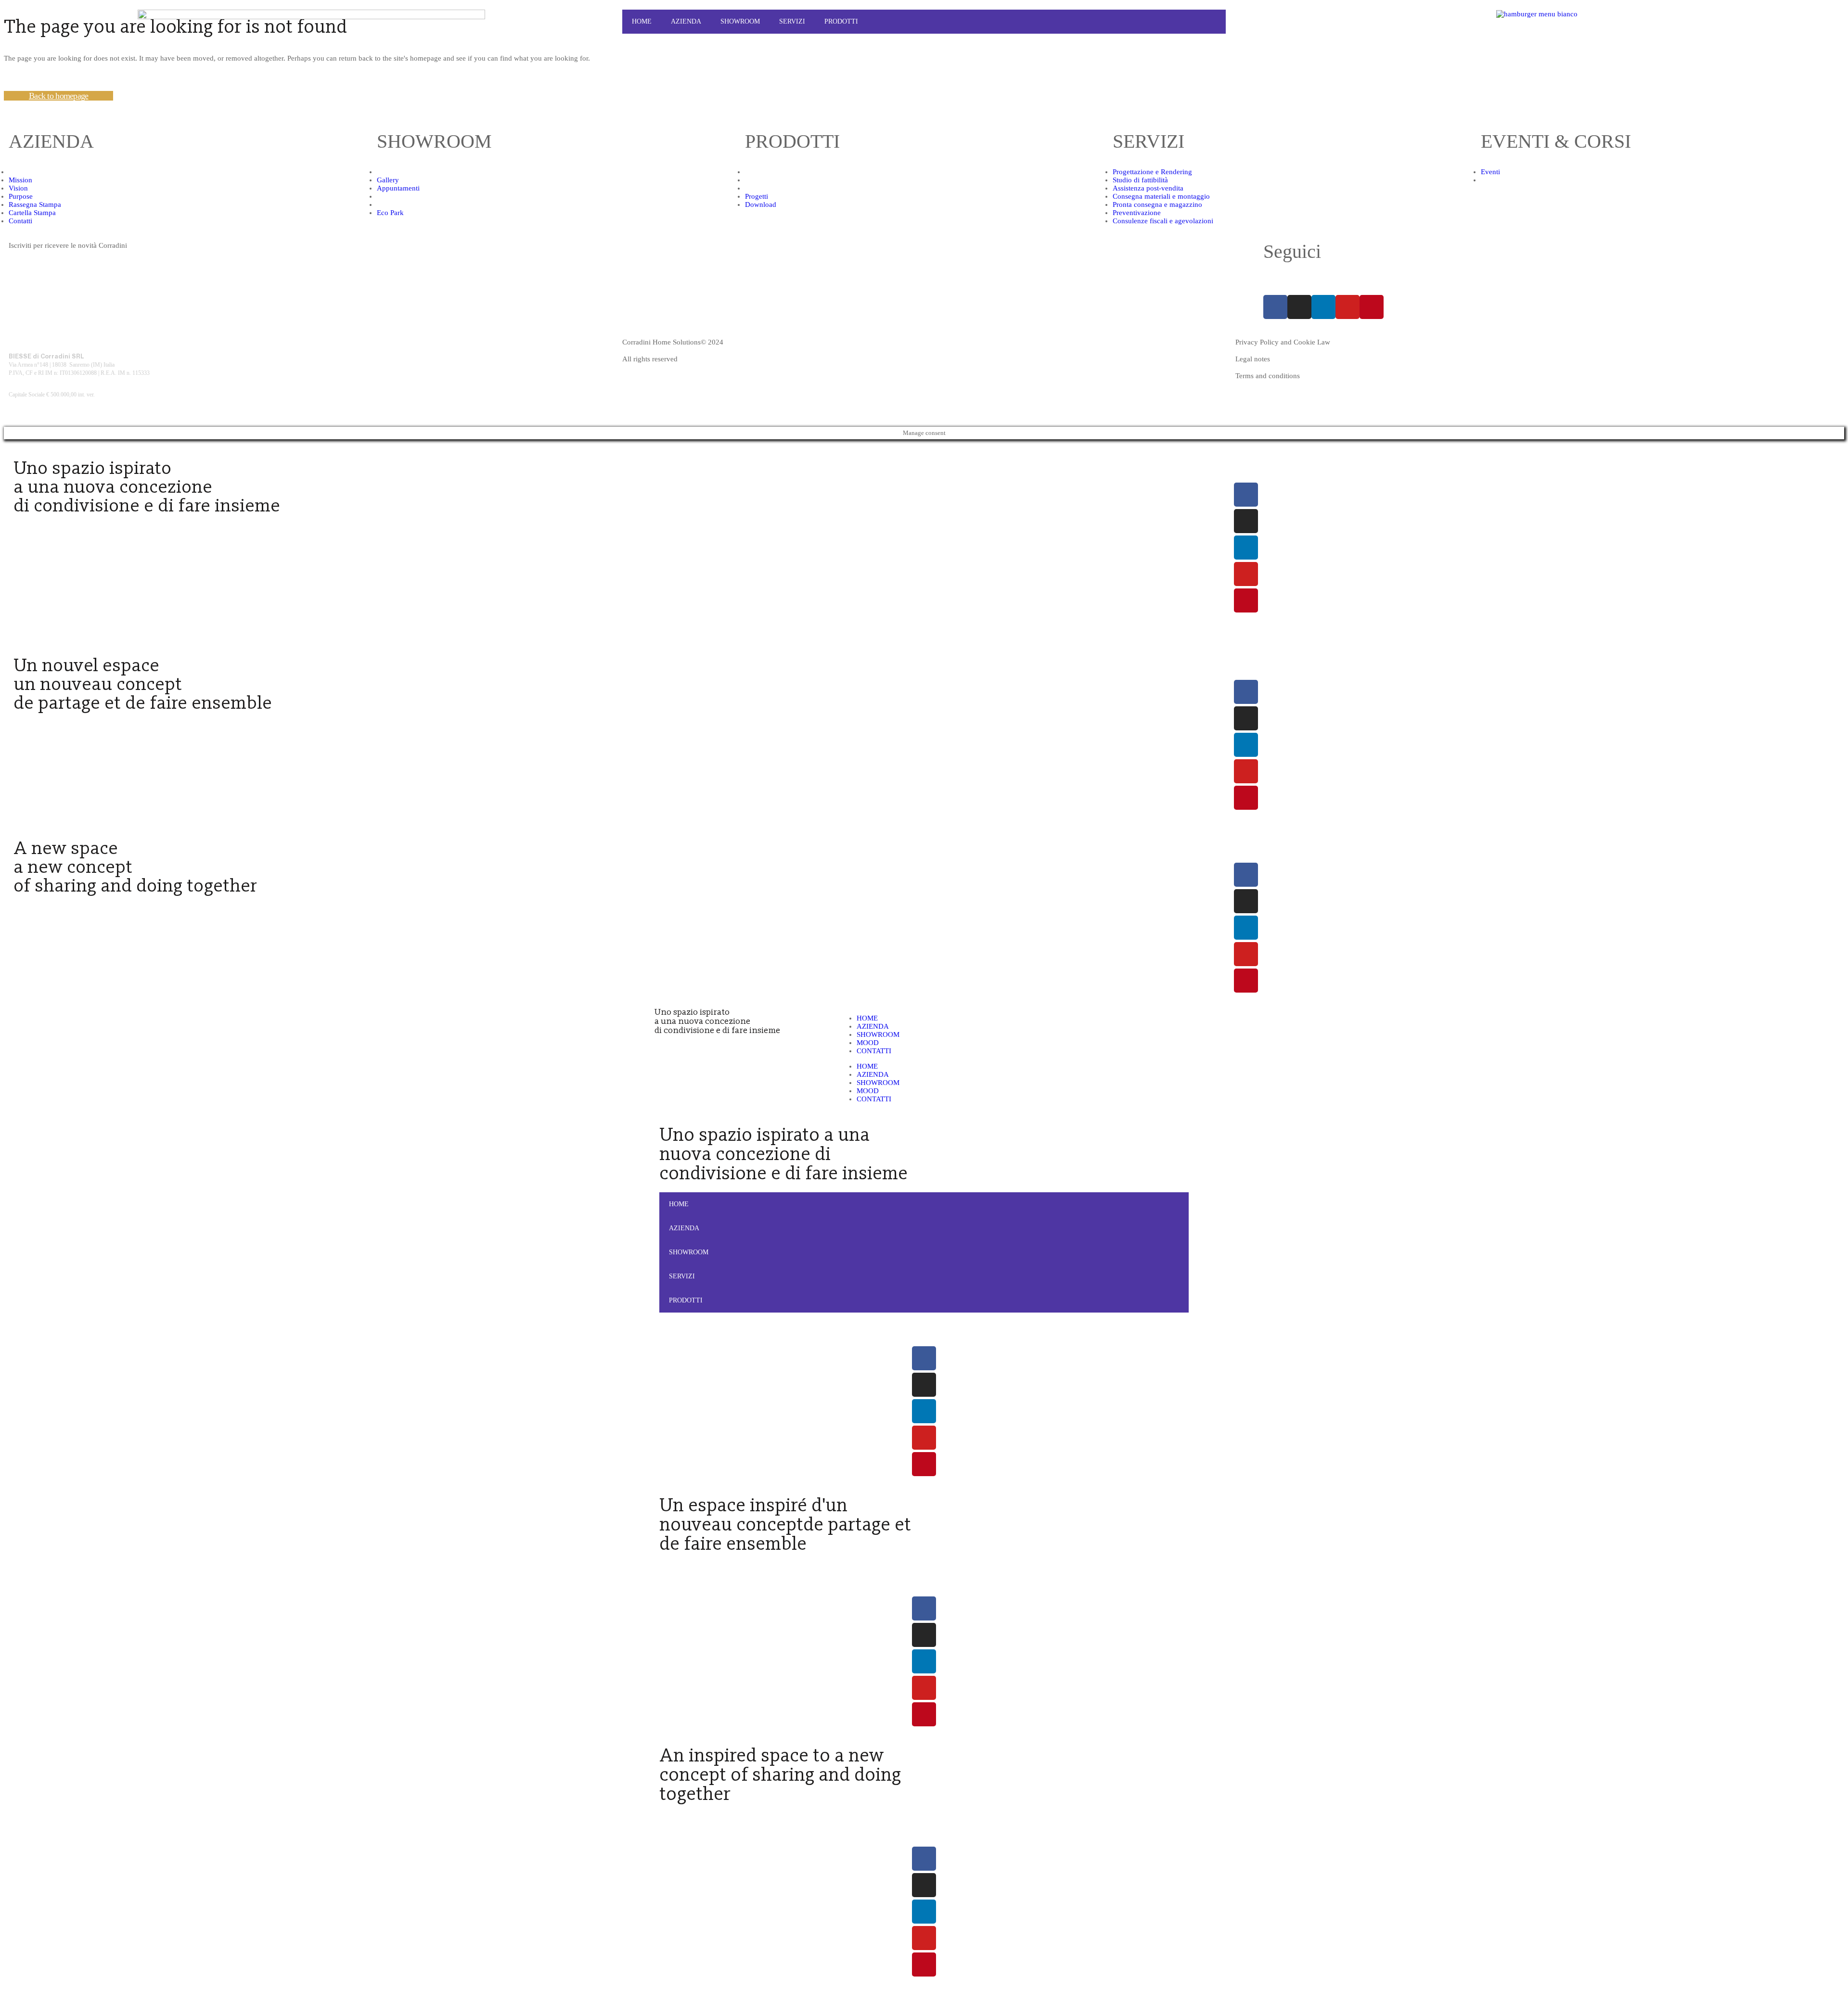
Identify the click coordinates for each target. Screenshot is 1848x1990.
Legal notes (1253, 359)
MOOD (868, 1043)
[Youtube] (1347, 307)
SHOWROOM (878, 1034)
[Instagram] (1299, 307)
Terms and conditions (1268, 376)
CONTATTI (874, 1051)
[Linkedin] (1323, 307)
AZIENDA (873, 1026)
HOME (642, 21)
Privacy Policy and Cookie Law (1283, 342)
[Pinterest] (1372, 307)
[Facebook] (1275, 307)
